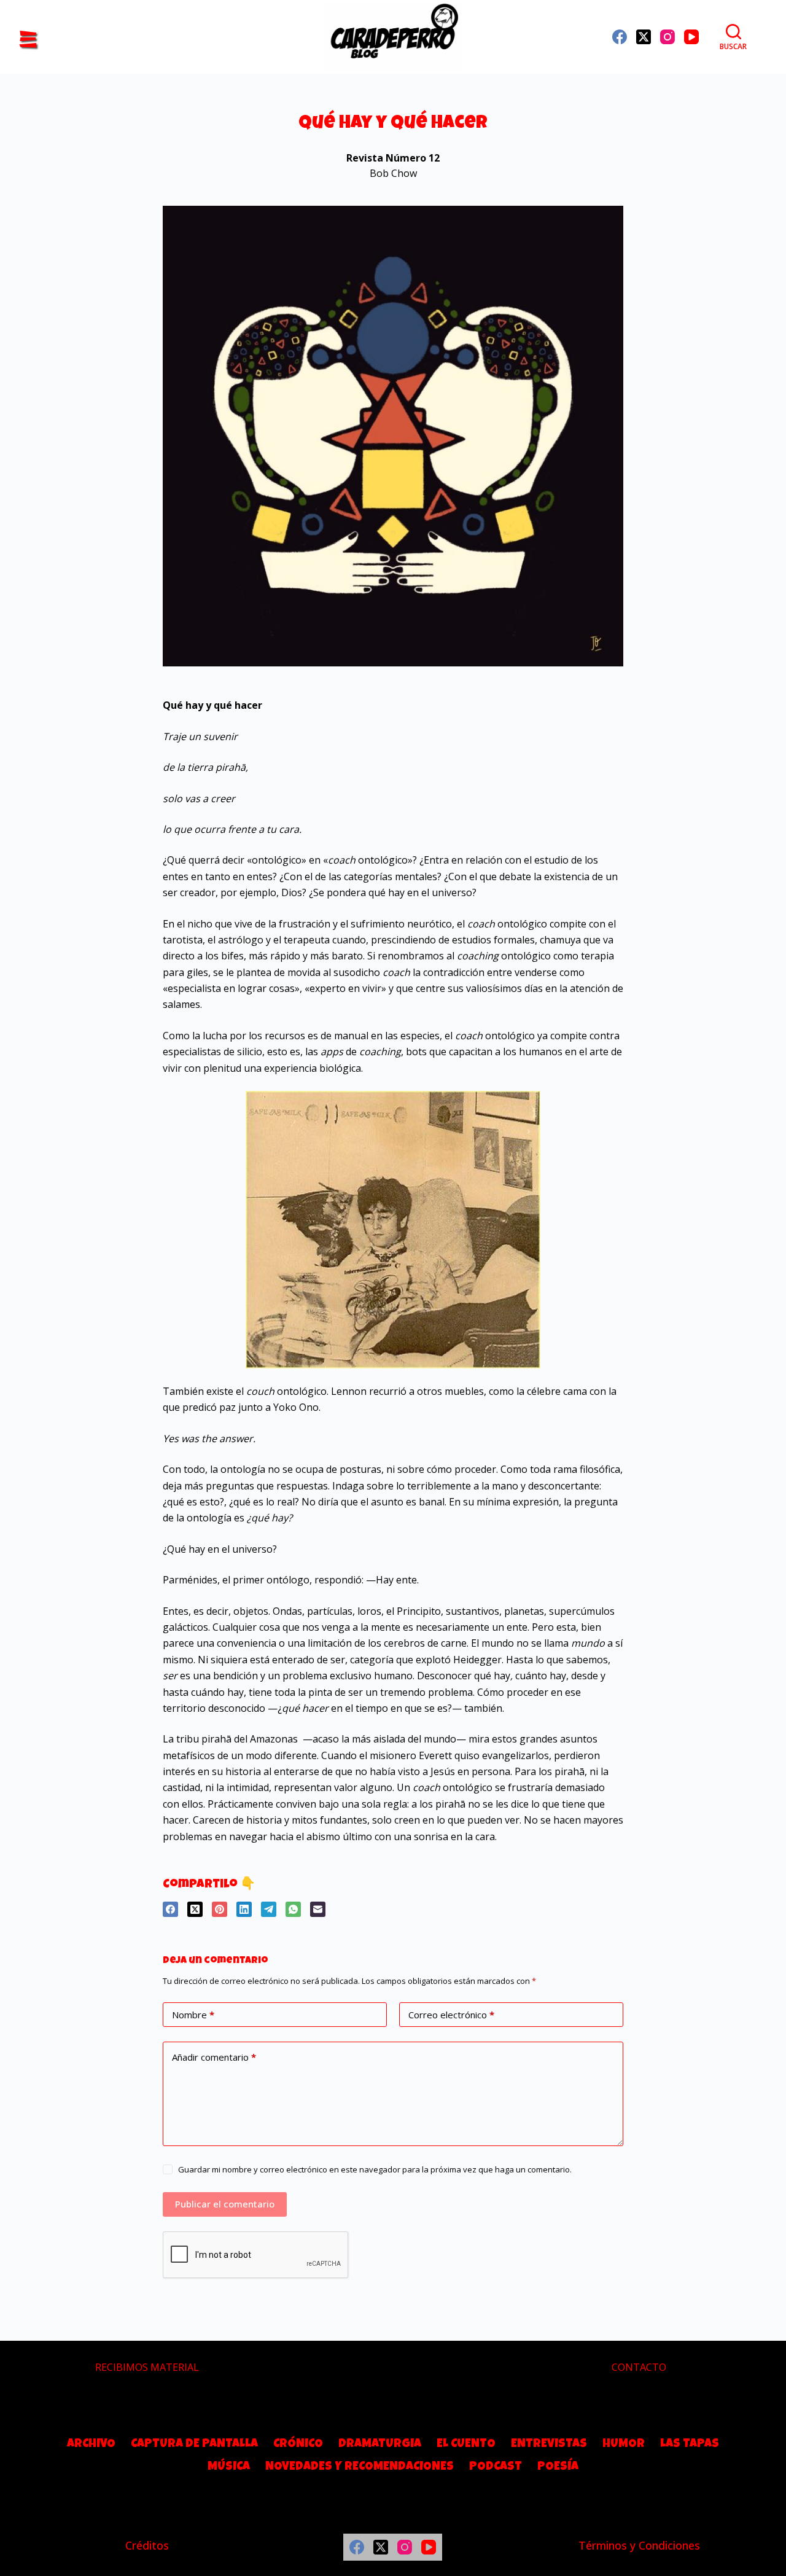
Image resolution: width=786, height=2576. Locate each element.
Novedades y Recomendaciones (360, 2467)
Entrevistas (549, 2445)
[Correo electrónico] (318, 1909)
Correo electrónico (451, 2015)
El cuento (466, 2445)
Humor (624, 2445)
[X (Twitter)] (644, 37)
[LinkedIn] (244, 1909)
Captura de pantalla (194, 2445)
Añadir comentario (214, 2057)
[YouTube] (691, 37)
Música (229, 2467)
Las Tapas (690, 2445)
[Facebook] (620, 37)
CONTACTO (639, 2367)
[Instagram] (667, 37)
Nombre (193, 2015)
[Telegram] (269, 1909)
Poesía (558, 2467)
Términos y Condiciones (639, 2545)
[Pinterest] (220, 1909)
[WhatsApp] (293, 1909)
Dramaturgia (380, 2445)
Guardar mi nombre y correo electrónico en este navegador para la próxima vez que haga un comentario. (375, 2169)
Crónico (298, 2445)
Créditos (147, 2545)
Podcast (496, 2467)
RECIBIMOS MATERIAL (147, 2367)
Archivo (91, 2445)
